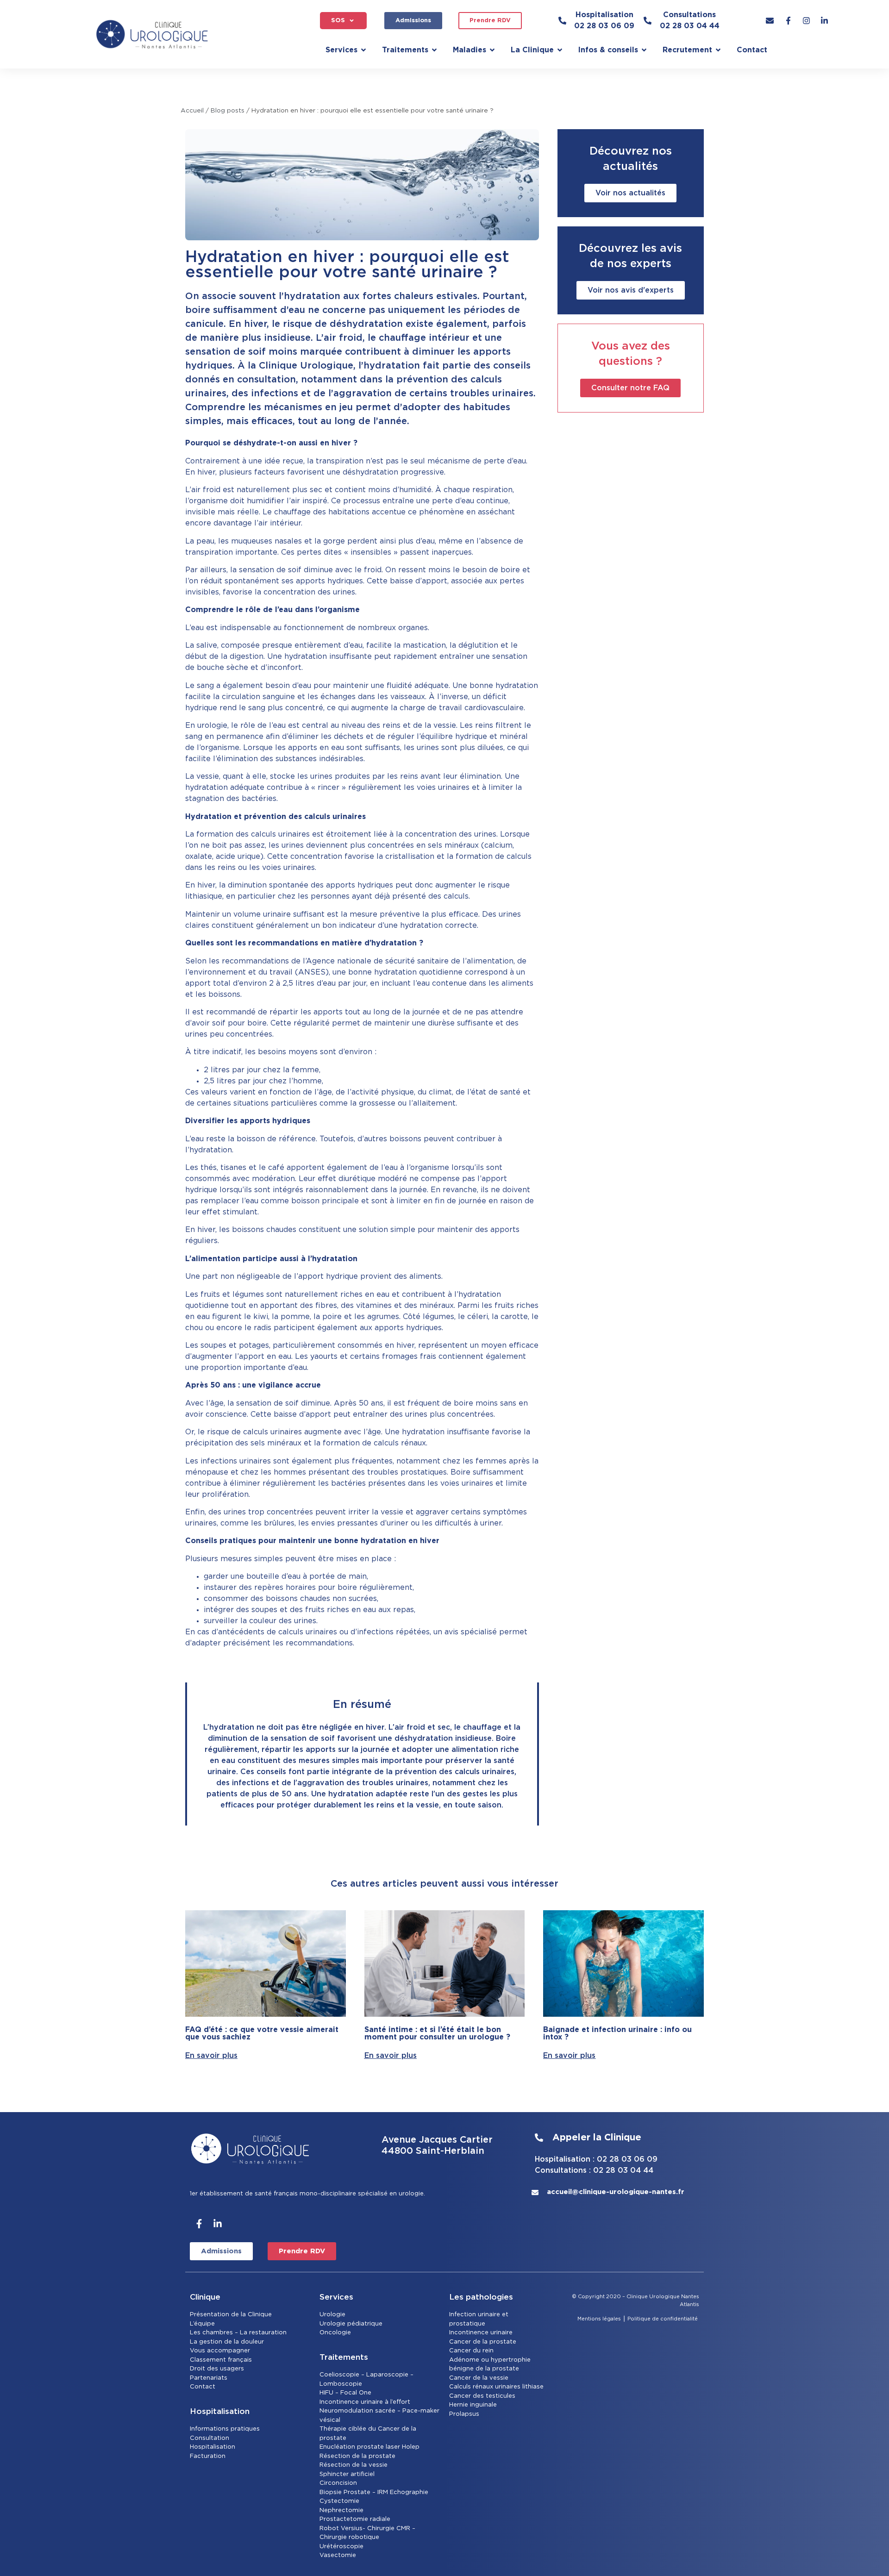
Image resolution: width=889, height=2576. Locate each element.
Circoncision (338, 2483)
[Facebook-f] (199, 2224)
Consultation (210, 2438)
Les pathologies (481, 2297)
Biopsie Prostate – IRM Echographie (374, 2492)
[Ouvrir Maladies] (492, 50)
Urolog (330, 2315)
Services (336, 2297)
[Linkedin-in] (218, 2224)
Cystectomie (339, 2501)
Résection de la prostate (357, 2456)
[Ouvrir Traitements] (434, 50)
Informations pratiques (225, 2429)
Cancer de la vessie (479, 2378)
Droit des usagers (217, 2369)
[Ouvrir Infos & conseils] (644, 50)
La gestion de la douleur (227, 2342)
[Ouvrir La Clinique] (560, 50)
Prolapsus (464, 2414)
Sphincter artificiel (347, 2474)
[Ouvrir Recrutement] (718, 50)
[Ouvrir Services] (363, 50)
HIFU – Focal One (345, 2393)
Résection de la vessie (354, 2465)
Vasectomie (338, 2555)
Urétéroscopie (341, 2547)
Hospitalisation (213, 2447)
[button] (343, 21)
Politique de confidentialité (663, 2319)
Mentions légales (599, 2319)
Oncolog (333, 2333)
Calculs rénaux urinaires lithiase (496, 2387)
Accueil (192, 111)
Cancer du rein (471, 2351)
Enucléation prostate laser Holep (369, 2447)
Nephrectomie (341, 2510)
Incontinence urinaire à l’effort (365, 2402)
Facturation (208, 2456)
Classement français (221, 2360)
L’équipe (202, 2324)
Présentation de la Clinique (231, 2315)
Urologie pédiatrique (351, 2324)
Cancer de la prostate (483, 2342)
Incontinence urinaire (481, 2333)
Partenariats (209, 2378)
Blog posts (228, 111)
